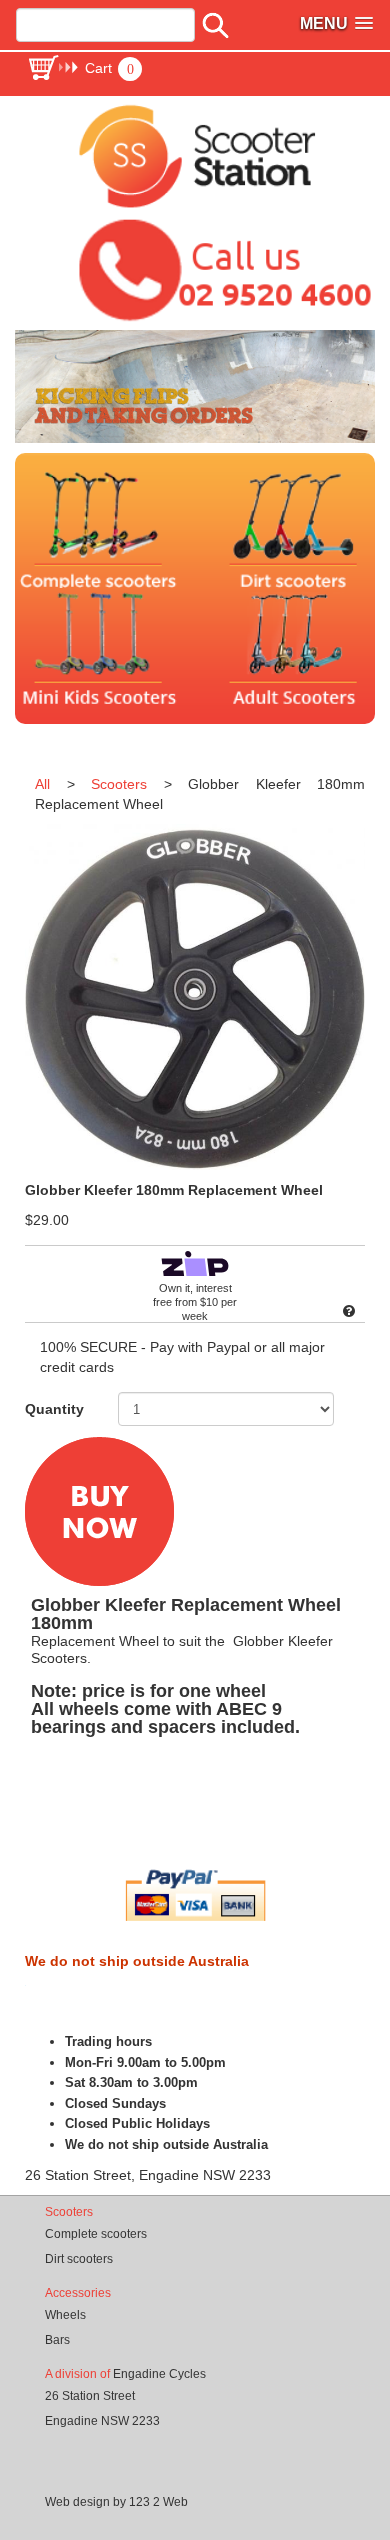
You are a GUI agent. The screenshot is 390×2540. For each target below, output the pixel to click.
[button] (84, 68)
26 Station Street (90, 2396)
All (42, 784)
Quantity (54, 1409)
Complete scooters (96, 2234)
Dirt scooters (79, 2259)
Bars (57, 2340)
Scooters (119, 784)
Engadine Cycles (159, 2374)
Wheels (65, 2315)
